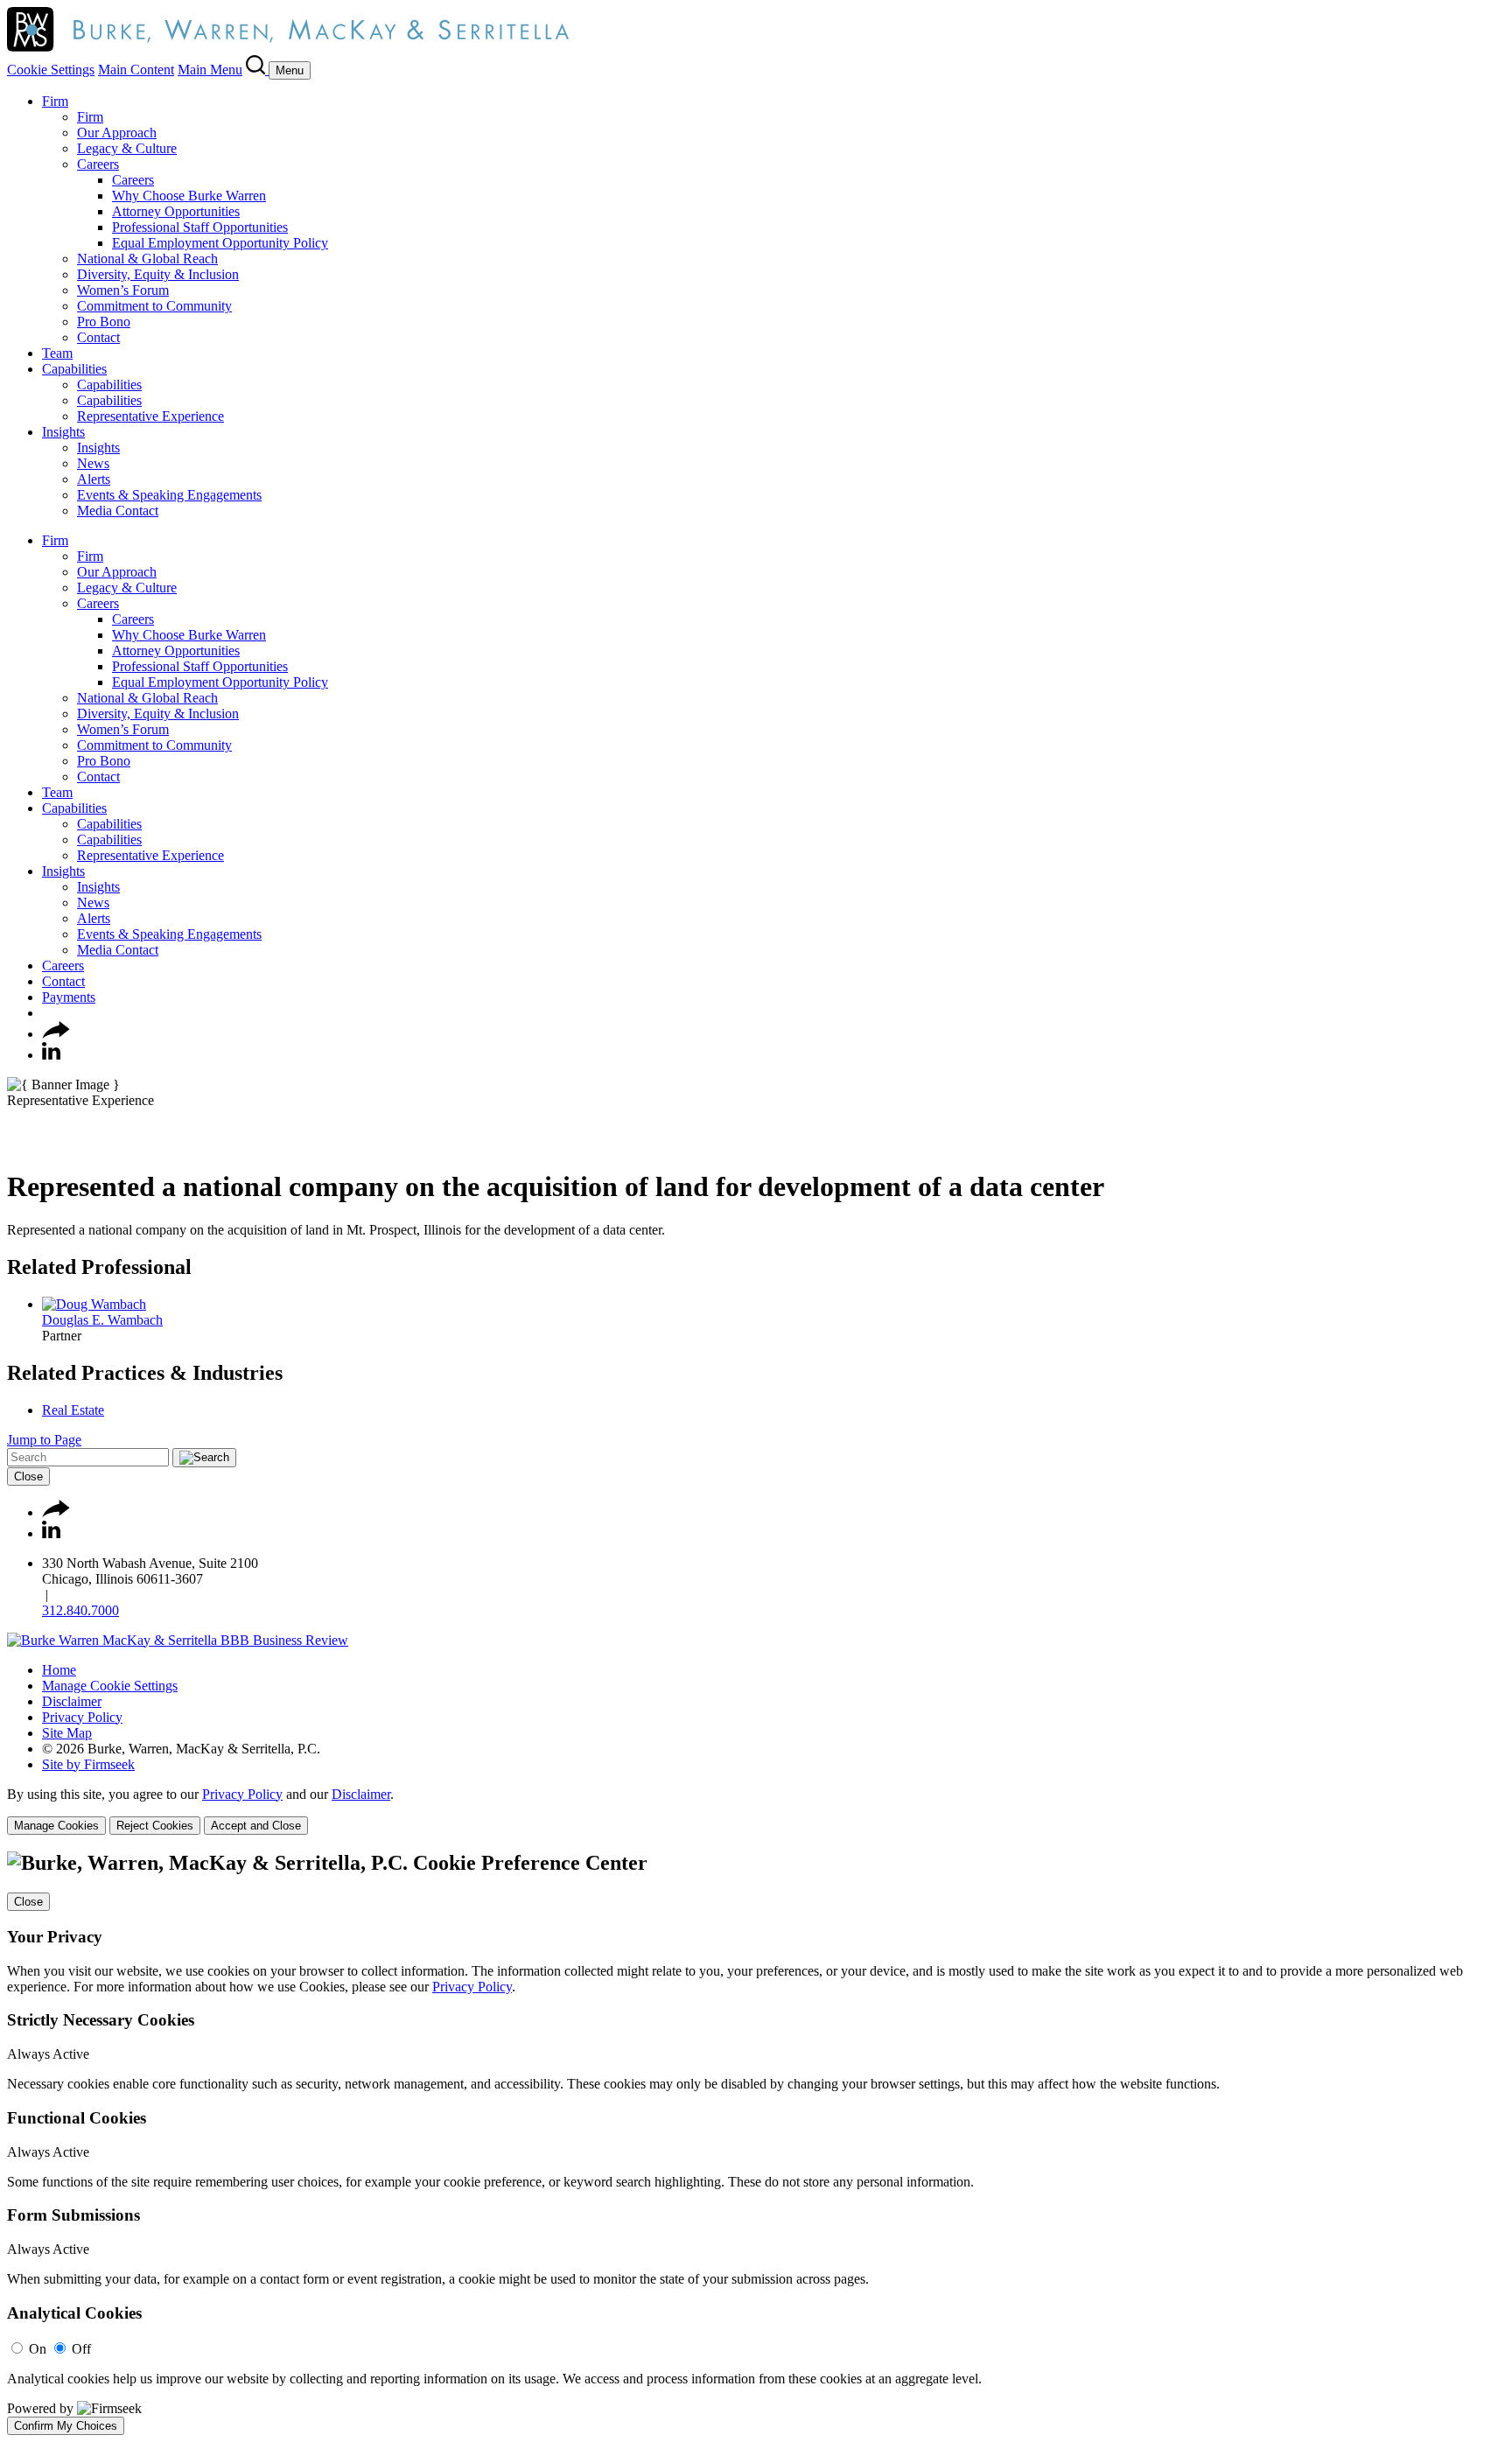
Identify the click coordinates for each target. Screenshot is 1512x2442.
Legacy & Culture (127, 148)
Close (28, 1476)
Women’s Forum (123, 290)
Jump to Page (44, 1440)
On (38, 2349)
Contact (98, 337)
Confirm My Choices (66, 2426)
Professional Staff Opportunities (200, 227)
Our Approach (117, 133)
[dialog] (756, 1811)
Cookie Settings (51, 70)
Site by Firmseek (88, 1764)
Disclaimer (72, 1701)
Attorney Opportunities (176, 211)
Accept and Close (256, 1826)
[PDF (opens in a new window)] (15, 1144)
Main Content (136, 70)
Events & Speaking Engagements (169, 495)
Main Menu (210, 70)
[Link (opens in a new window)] (178, 1640)
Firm (55, 101)
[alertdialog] (756, 2143)
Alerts (94, 479)
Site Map (67, 1733)
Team (57, 353)
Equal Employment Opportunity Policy (220, 243)
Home (59, 1670)
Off (81, 2349)
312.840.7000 (80, 1610)
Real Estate (73, 1410)
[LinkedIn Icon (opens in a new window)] (51, 1055)
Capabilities (74, 369)
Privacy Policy (82, 1717)
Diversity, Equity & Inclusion (158, 274)
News (93, 463)
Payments (69, 997)
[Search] (257, 70)
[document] (756, 2143)
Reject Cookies (155, 1826)
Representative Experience (150, 416)
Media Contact (118, 511)
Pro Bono (104, 322)
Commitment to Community (154, 306)
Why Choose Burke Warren (189, 196)
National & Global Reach (147, 259)
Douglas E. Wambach (102, 1320)
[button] (56, 1034)
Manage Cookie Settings (110, 1686)
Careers (98, 164)
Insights (63, 432)
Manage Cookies (56, 1826)
